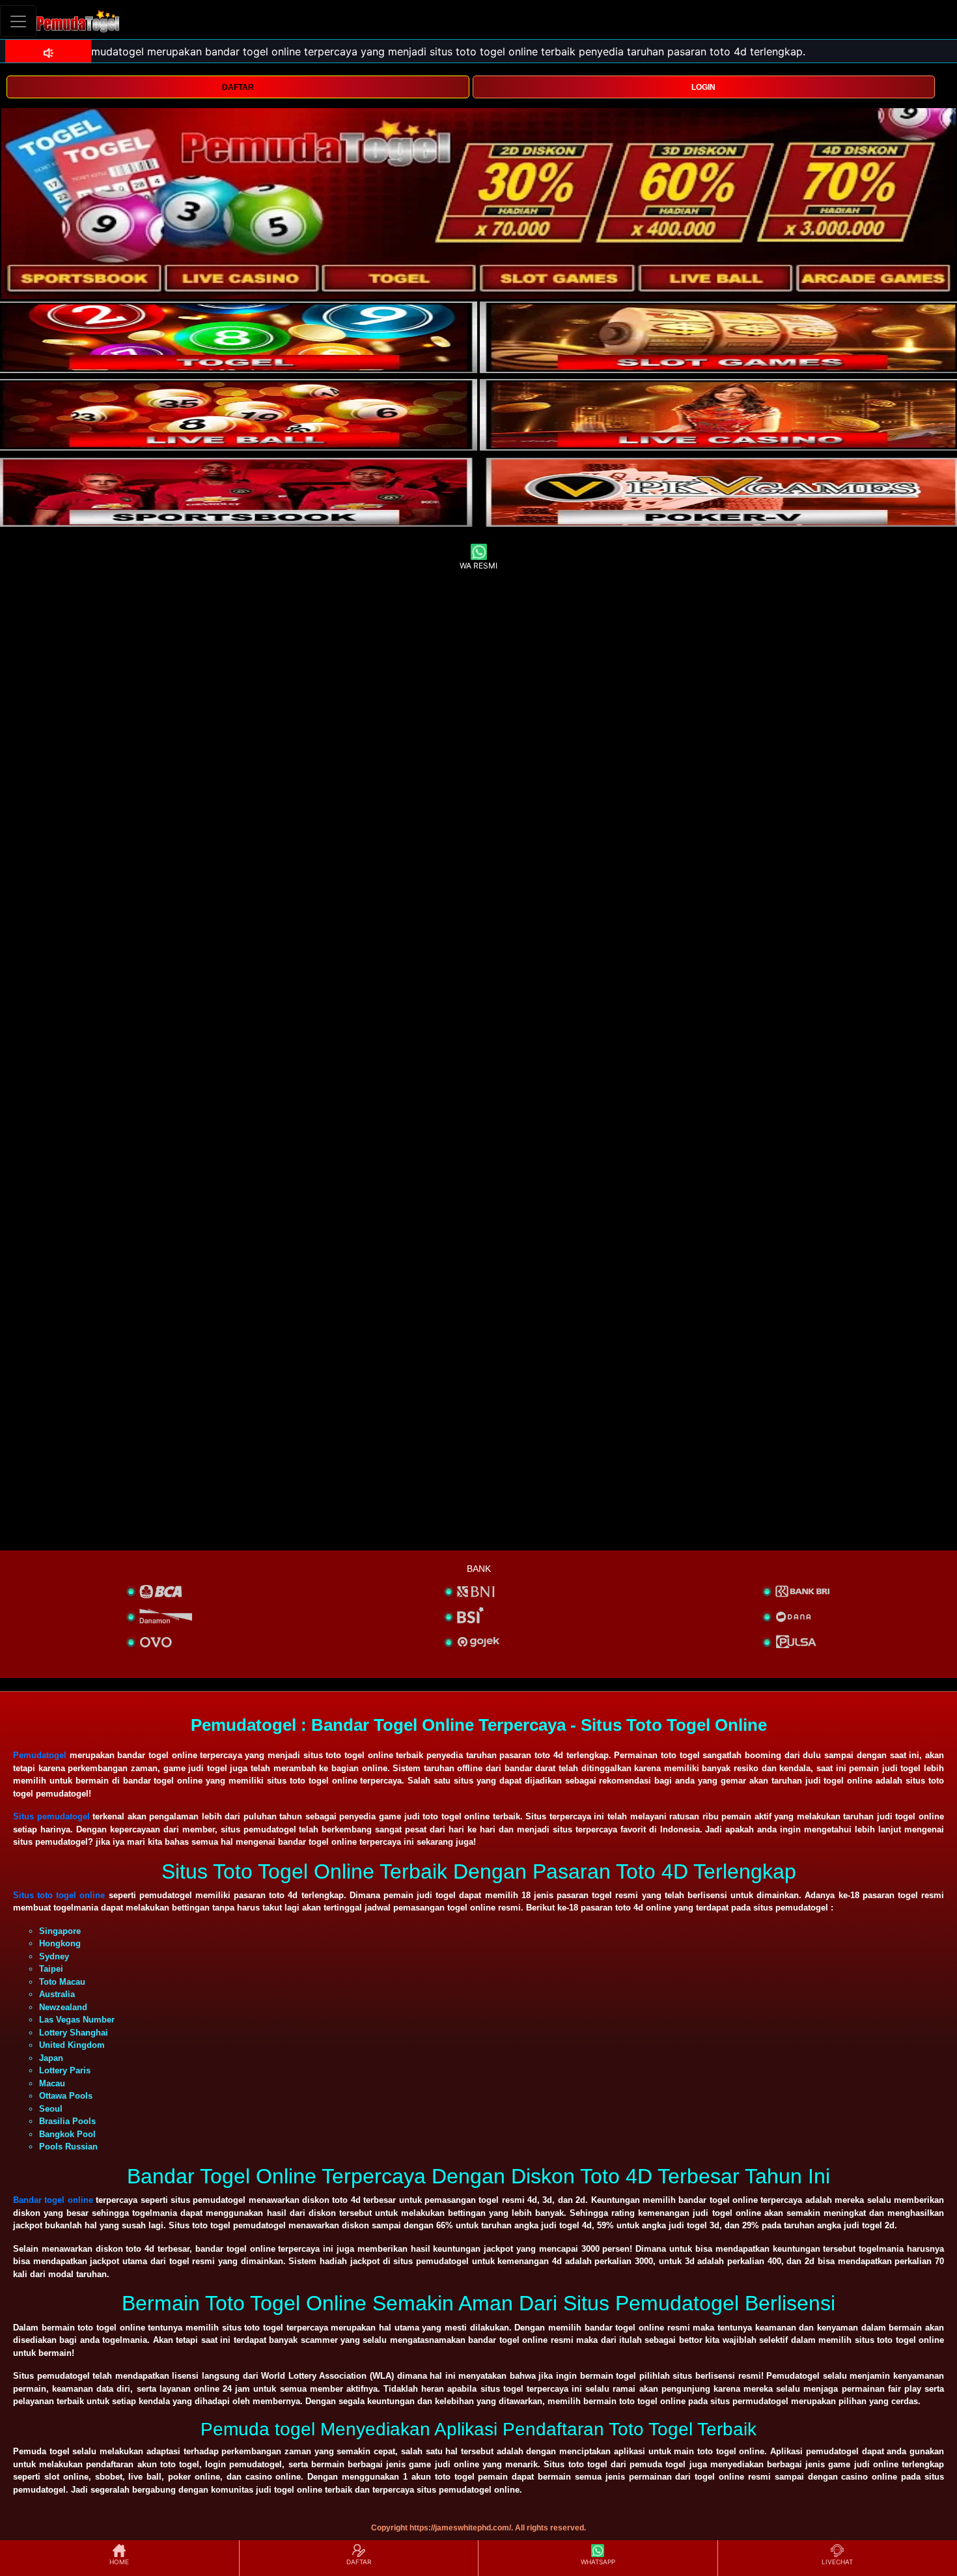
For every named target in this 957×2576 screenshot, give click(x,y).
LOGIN (703, 87)
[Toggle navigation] (18, 21)
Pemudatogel (40, 1755)
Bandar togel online (53, 2200)
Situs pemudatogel (51, 1816)
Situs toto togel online (59, 1895)
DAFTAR (238, 87)
